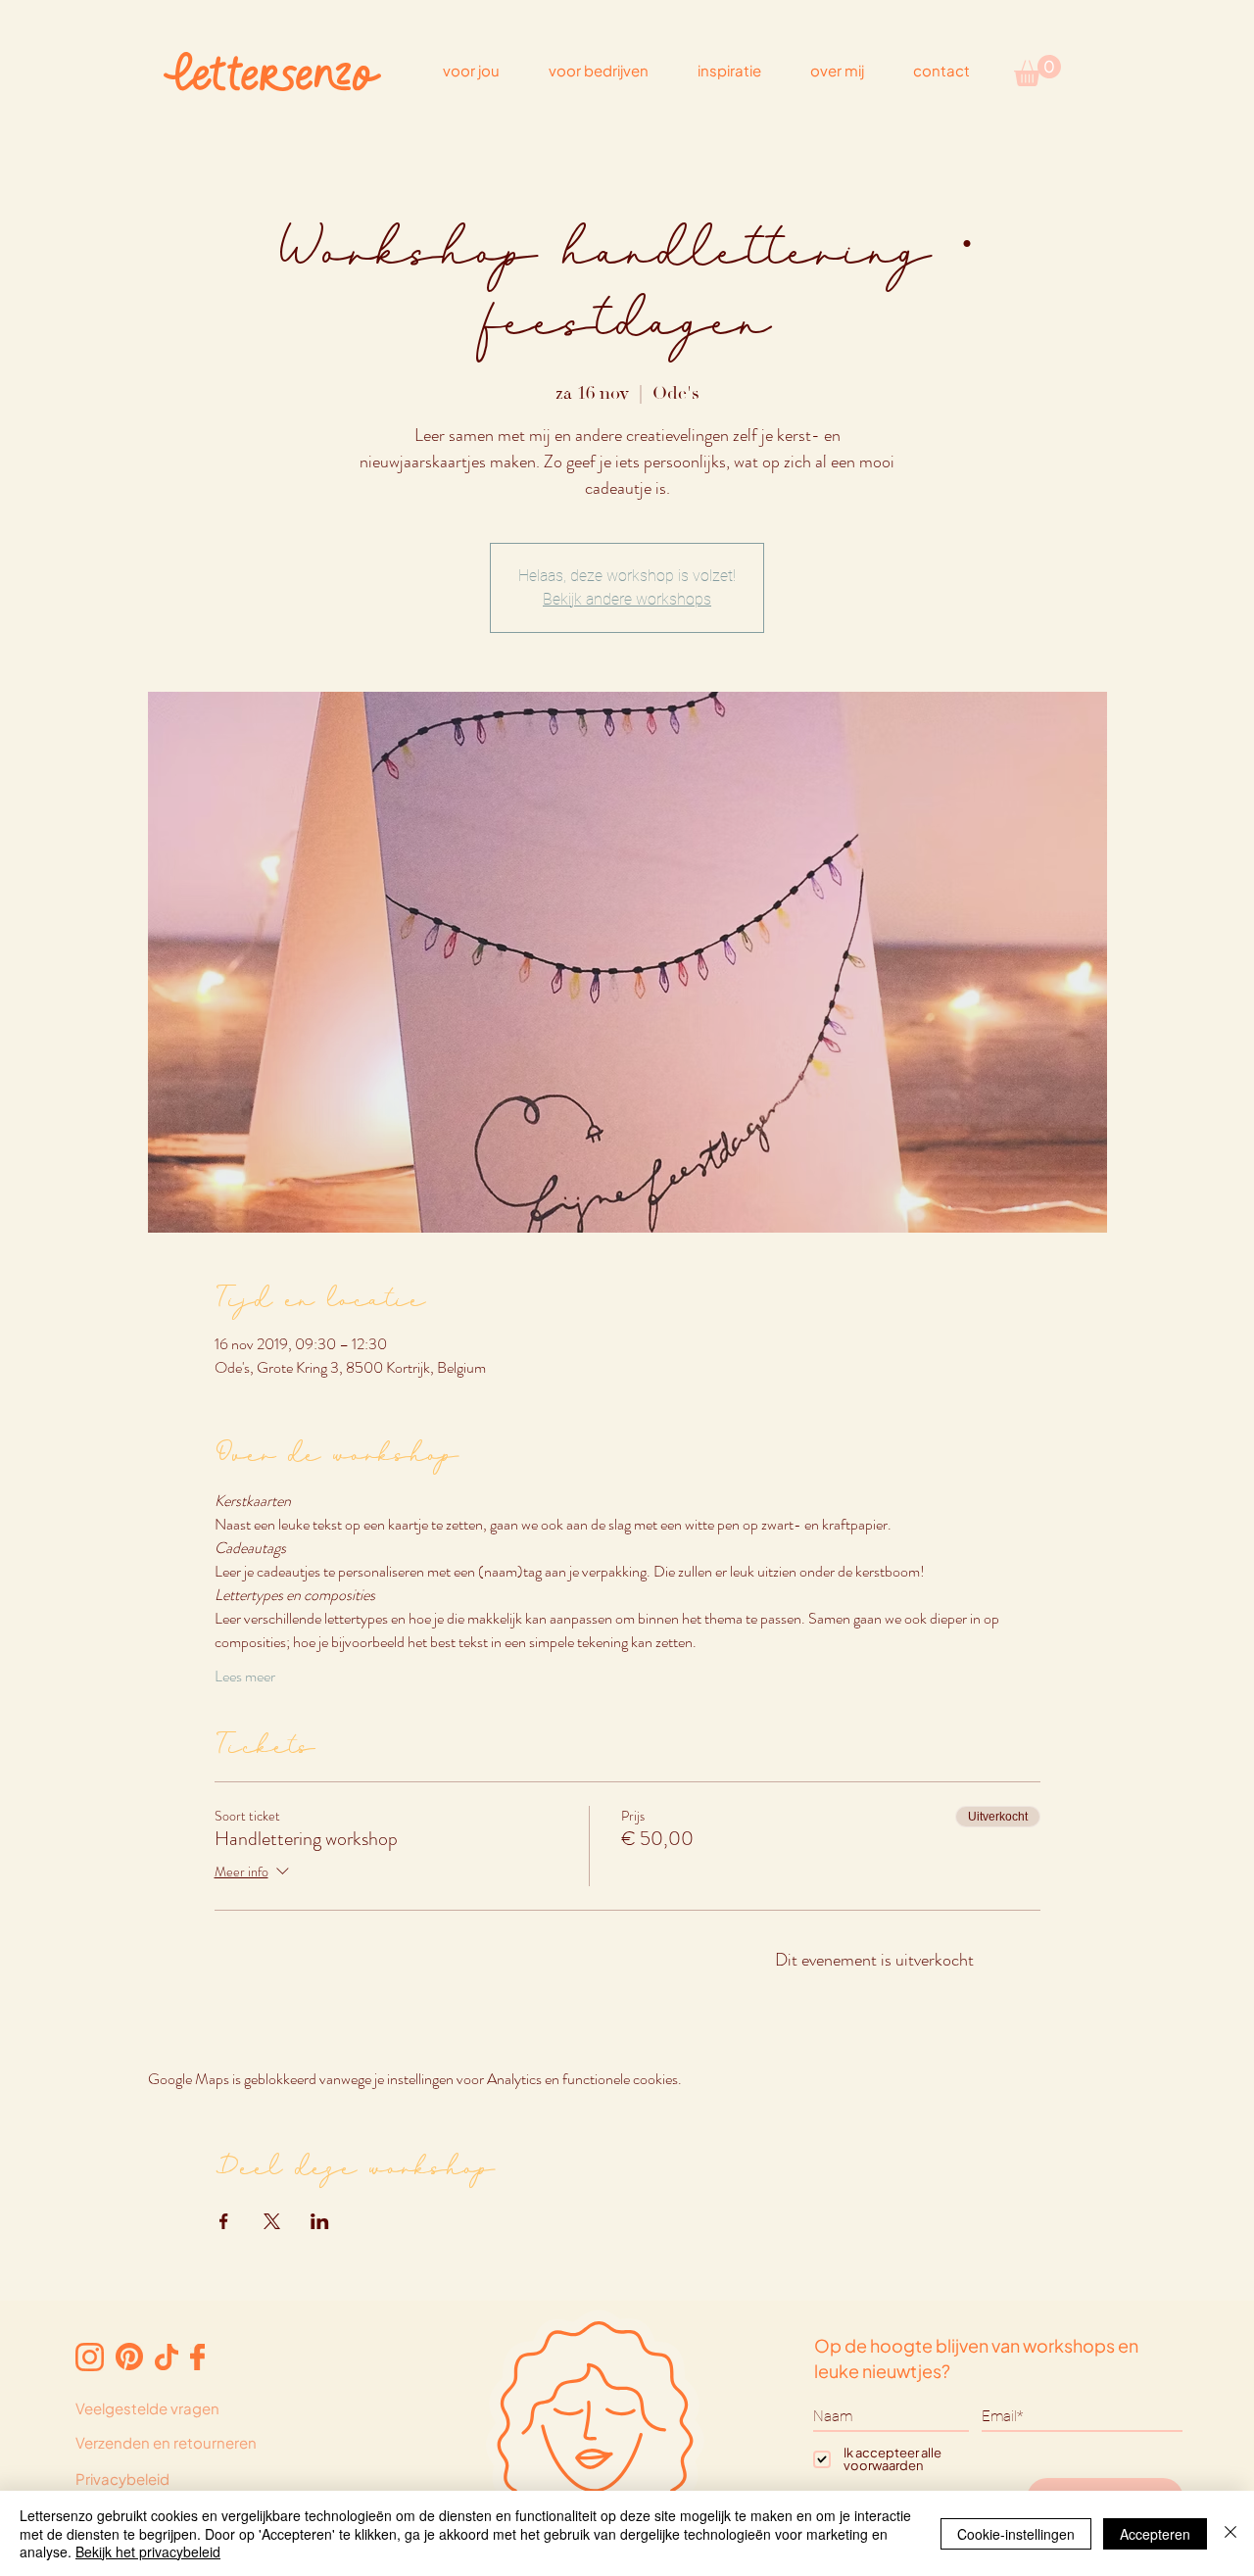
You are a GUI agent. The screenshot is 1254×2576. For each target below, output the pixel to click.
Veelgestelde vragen (147, 2408)
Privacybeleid (122, 2479)
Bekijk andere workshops (627, 599)
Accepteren (1155, 2534)
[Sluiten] (1230, 2533)
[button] (1037, 71)
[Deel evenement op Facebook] (224, 2221)
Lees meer (245, 1677)
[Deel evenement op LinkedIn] (320, 2221)
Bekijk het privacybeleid (148, 2552)
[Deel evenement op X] (272, 2221)
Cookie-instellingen (1016, 2534)
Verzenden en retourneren (166, 2442)
